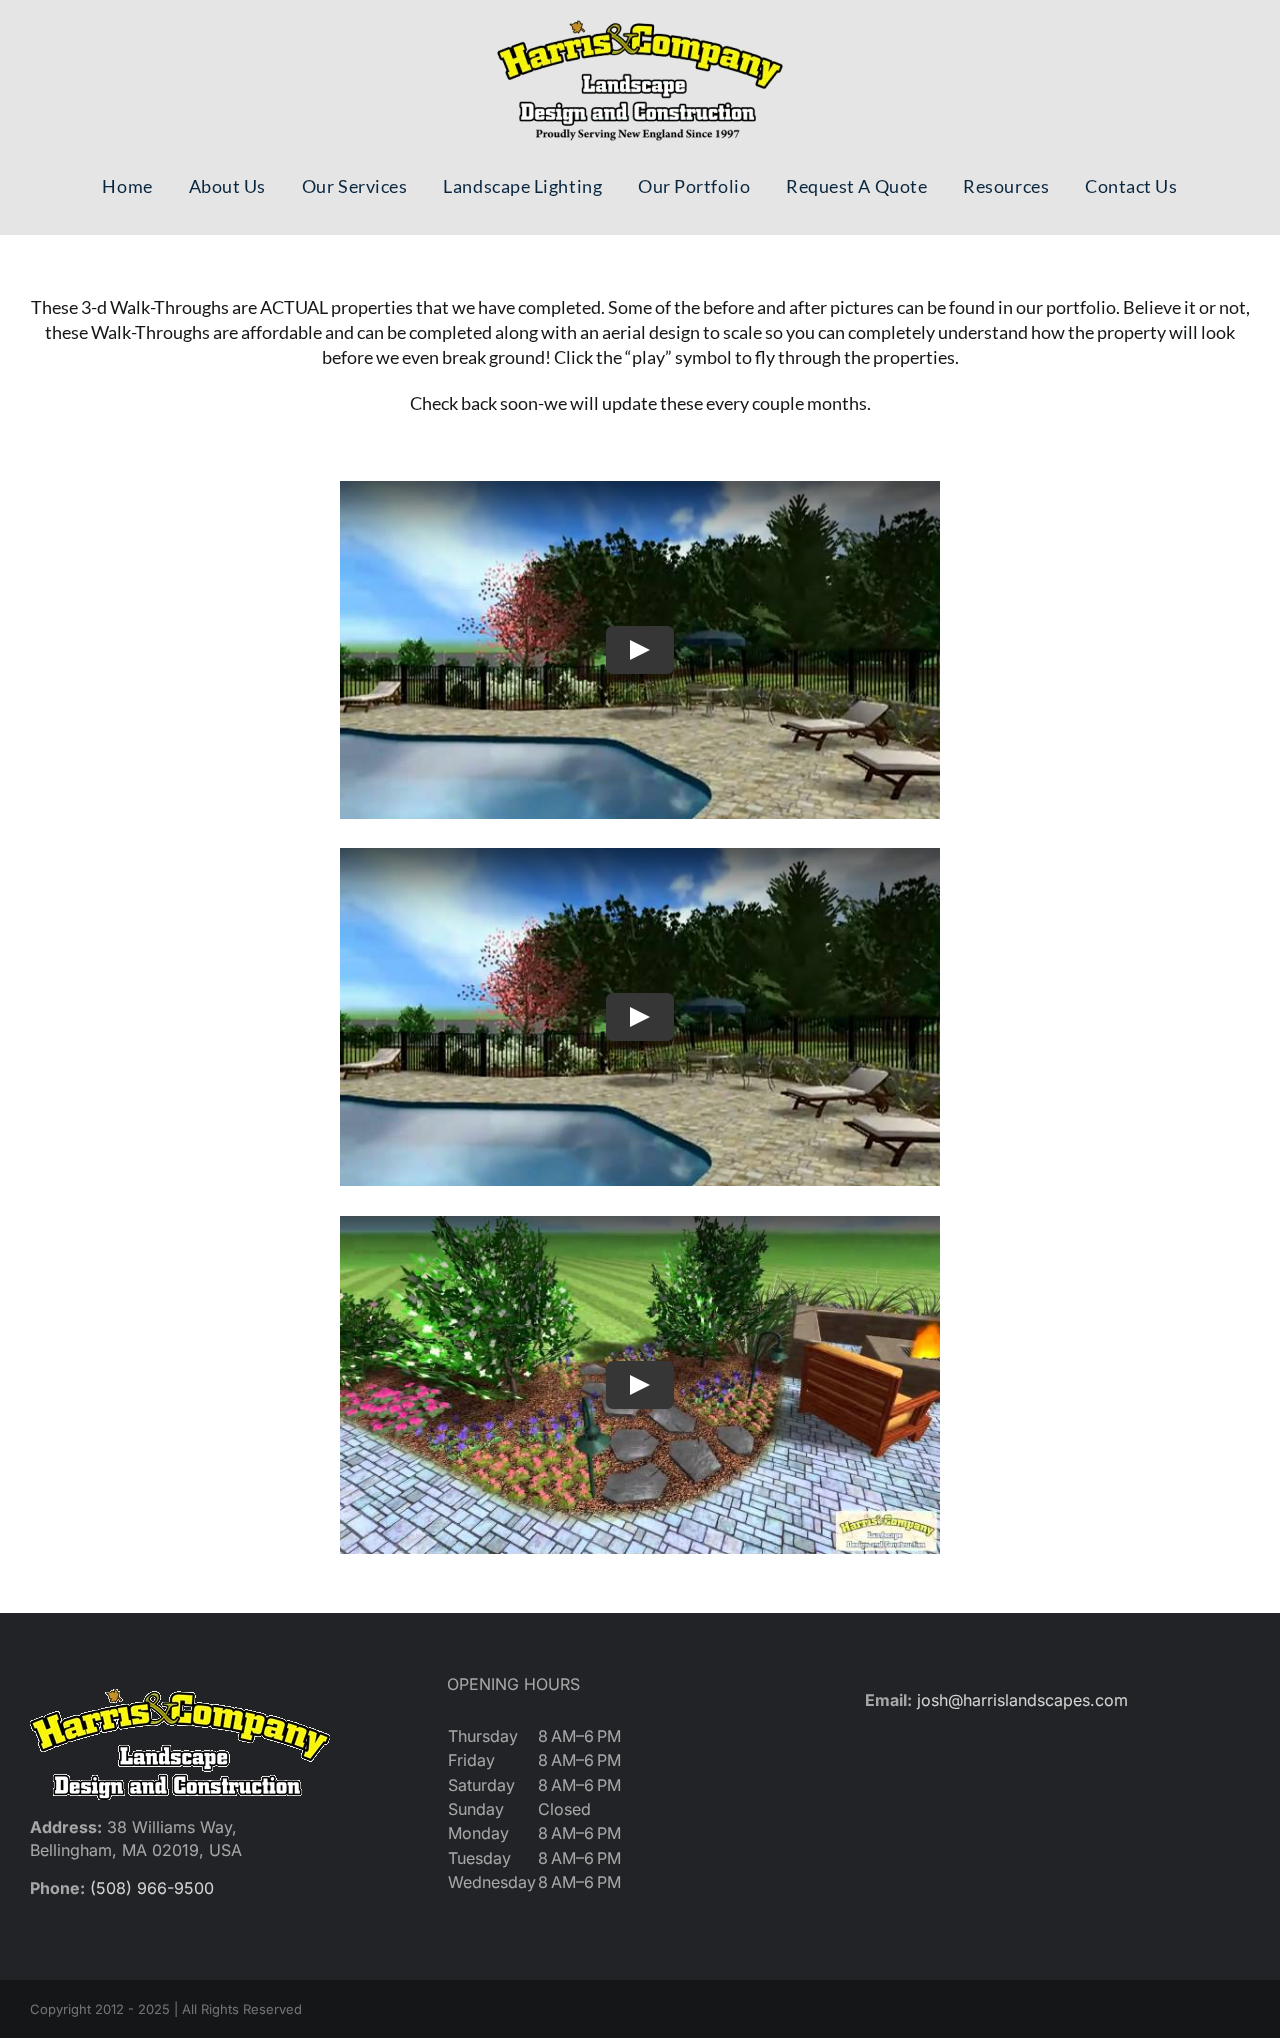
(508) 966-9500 (152, 1888)
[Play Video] (640, 650)
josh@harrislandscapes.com (1022, 1700)
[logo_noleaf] (640, 20)
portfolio (1081, 307)
